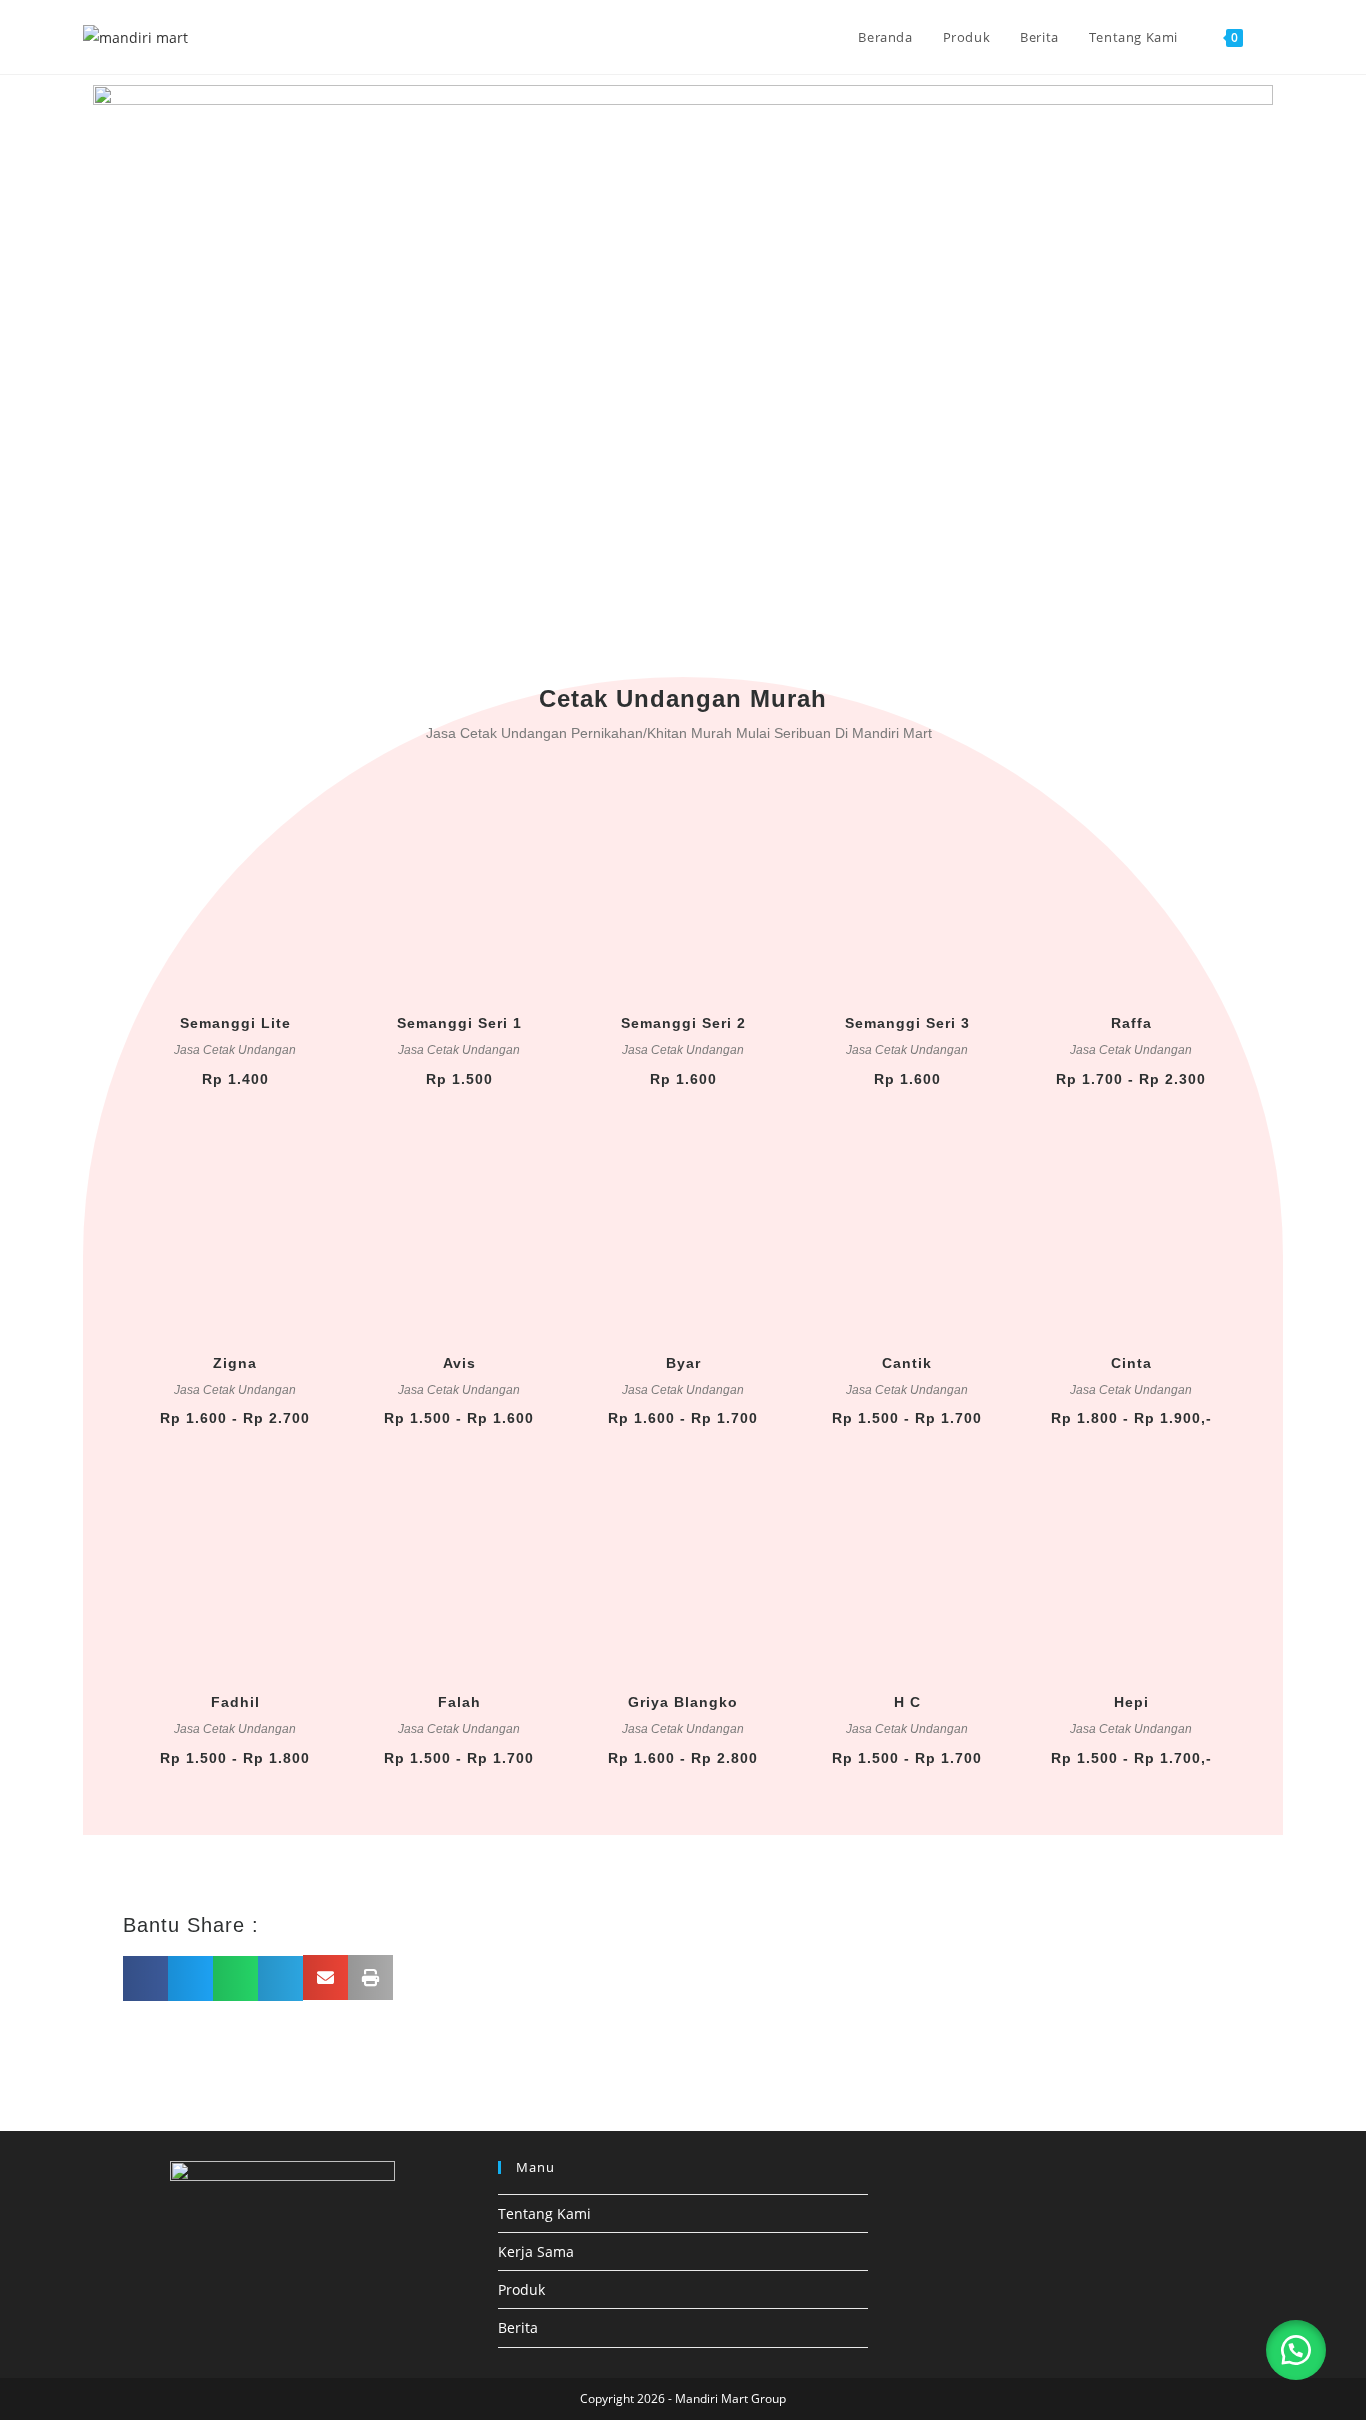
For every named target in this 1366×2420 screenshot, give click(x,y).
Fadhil (235, 1702)
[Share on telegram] (280, 1978)
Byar (683, 1363)
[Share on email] (325, 1977)
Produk (521, 2289)
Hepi (1131, 1702)
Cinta (1131, 1363)
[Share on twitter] (190, 1978)
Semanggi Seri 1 (459, 1023)
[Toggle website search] (1278, 37)
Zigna (235, 1363)
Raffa (1131, 1023)
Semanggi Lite (235, 1023)
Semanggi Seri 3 (907, 1023)
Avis (459, 1363)
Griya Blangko (683, 1702)
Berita (518, 2327)
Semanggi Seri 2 (683, 1023)
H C (907, 1702)
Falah (459, 1702)
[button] (1296, 2350)
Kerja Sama (536, 2251)
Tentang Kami (544, 2213)
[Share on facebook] (145, 1978)
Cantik (907, 1363)
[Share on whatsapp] (235, 1978)
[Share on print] (370, 1977)
